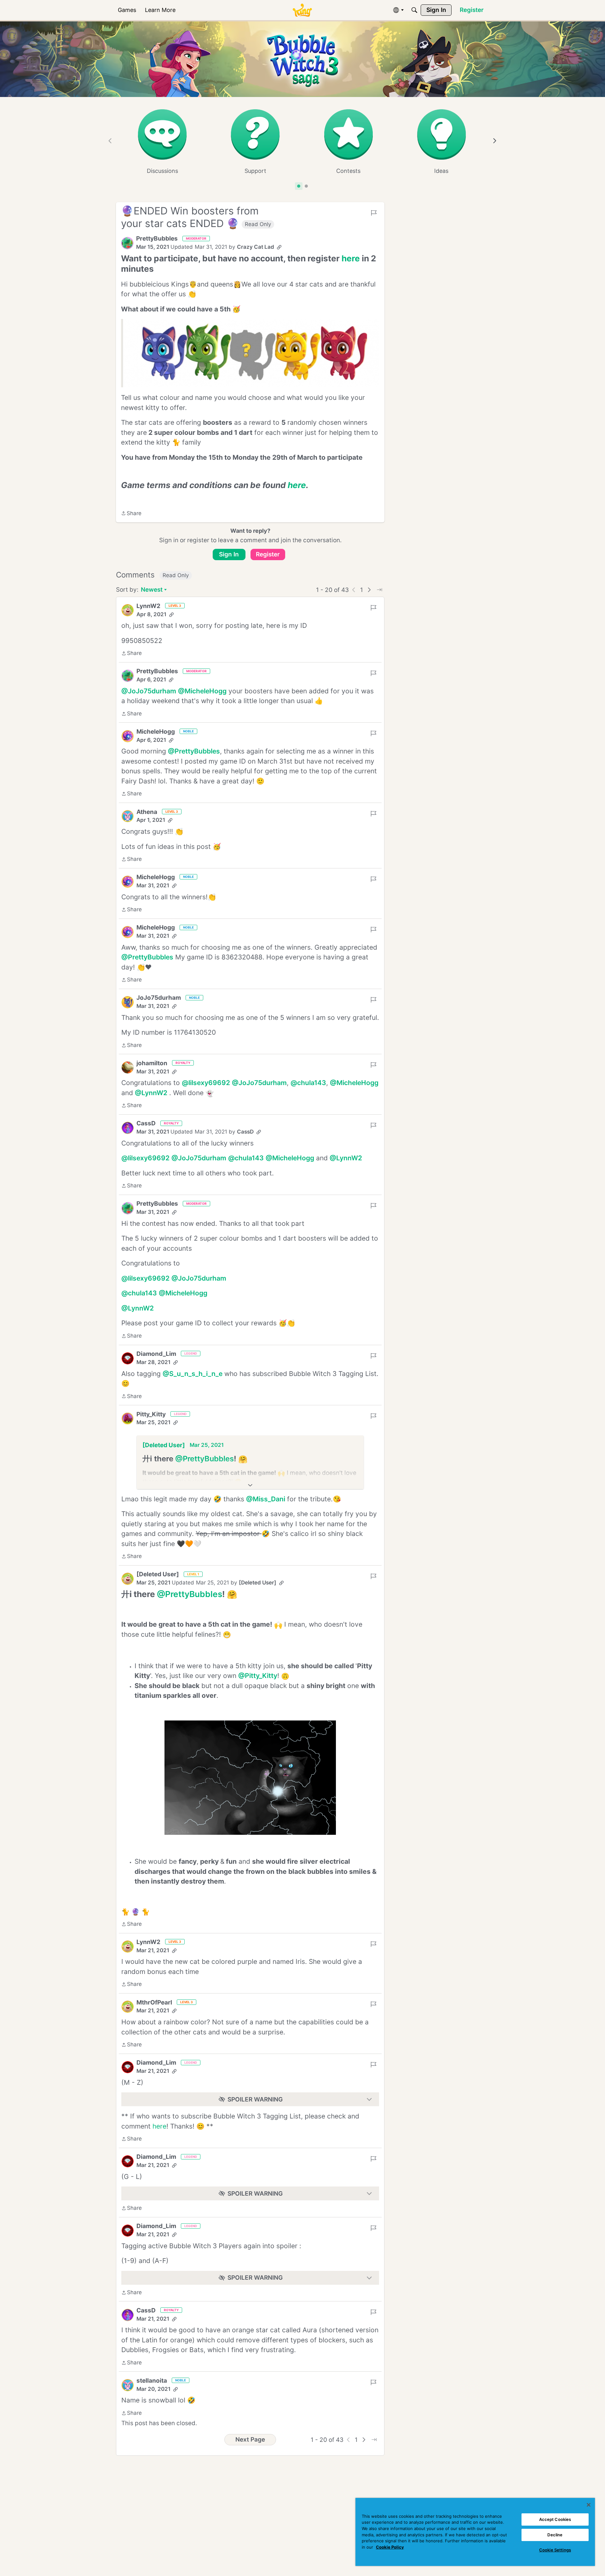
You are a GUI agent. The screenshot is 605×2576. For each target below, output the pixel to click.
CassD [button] (146, 1123)
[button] (127, 243)
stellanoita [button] (152, 2381)
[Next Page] (369, 590)
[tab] (299, 186)
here (159, 2126)
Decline (555, 2535)
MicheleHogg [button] (156, 732)
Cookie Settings (555, 2550)
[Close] (589, 2505)
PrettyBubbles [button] (157, 239)
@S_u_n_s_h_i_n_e (193, 1374)
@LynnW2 (151, 1093)
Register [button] (268, 554)
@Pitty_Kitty (258, 1676)
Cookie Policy (390, 2547)
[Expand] (250, 1485)
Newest (152, 590)
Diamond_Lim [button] (156, 1354)
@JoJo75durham (149, 691)
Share (131, 514)
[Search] (414, 10)
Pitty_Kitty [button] (151, 1414)
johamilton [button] (152, 1063)
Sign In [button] (229, 554)
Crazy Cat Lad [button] (256, 247)
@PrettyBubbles (194, 751)
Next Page (250, 2440)
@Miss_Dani (266, 1499)
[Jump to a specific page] (379, 590)
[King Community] (302, 10)
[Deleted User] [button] (164, 1445)
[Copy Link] (279, 247)
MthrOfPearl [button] (154, 2002)
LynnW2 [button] (148, 606)
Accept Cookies (555, 2519)
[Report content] (374, 213)
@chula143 (308, 1083)
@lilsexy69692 (206, 1083)
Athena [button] (147, 812)
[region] (475, 2532)
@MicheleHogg (202, 691)
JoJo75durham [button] (159, 998)
